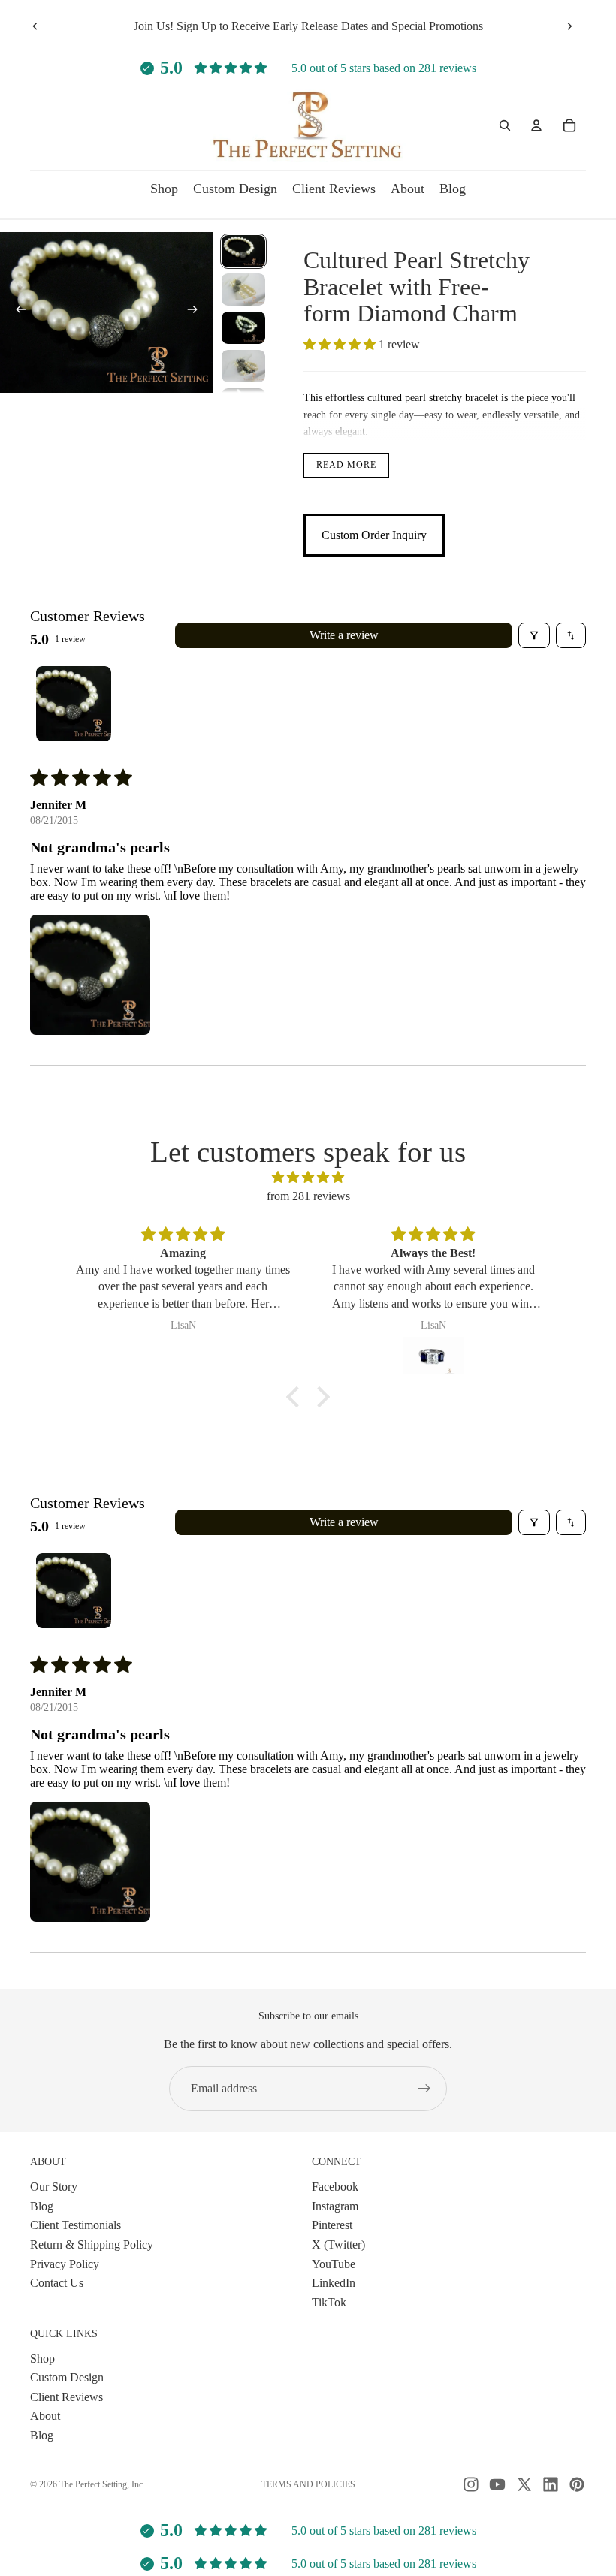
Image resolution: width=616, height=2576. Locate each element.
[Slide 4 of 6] (243, 366)
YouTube (334, 2263)
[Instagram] (471, 2484)
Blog (42, 2206)
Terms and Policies (308, 2484)
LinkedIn (334, 2283)
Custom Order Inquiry (374, 535)
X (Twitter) (338, 2244)
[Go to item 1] (74, 704)
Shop (42, 2358)
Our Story (54, 2187)
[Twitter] (524, 2484)
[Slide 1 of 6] (243, 251)
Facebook (335, 2187)
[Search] (505, 125)
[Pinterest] (577, 2484)
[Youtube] (497, 2484)
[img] (308, 1178)
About (45, 2416)
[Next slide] (569, 26)
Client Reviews (66, 2397)
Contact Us (57, 2283)
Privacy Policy (65, 2263)
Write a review (344, 635)
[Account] (536, 125)
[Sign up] (424, 2089)
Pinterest (332, 2225)
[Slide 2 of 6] (243, 290)
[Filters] (534, 635)
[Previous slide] (35, 26)
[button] (341, 344)
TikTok (329, 2302)
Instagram (335, 2206)
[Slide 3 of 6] (243, 328)
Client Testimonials (75, 2225)
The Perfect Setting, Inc (101, 2484)
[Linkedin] (551, 2484)
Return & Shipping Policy (92, 2244)
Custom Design (67, 2377)
